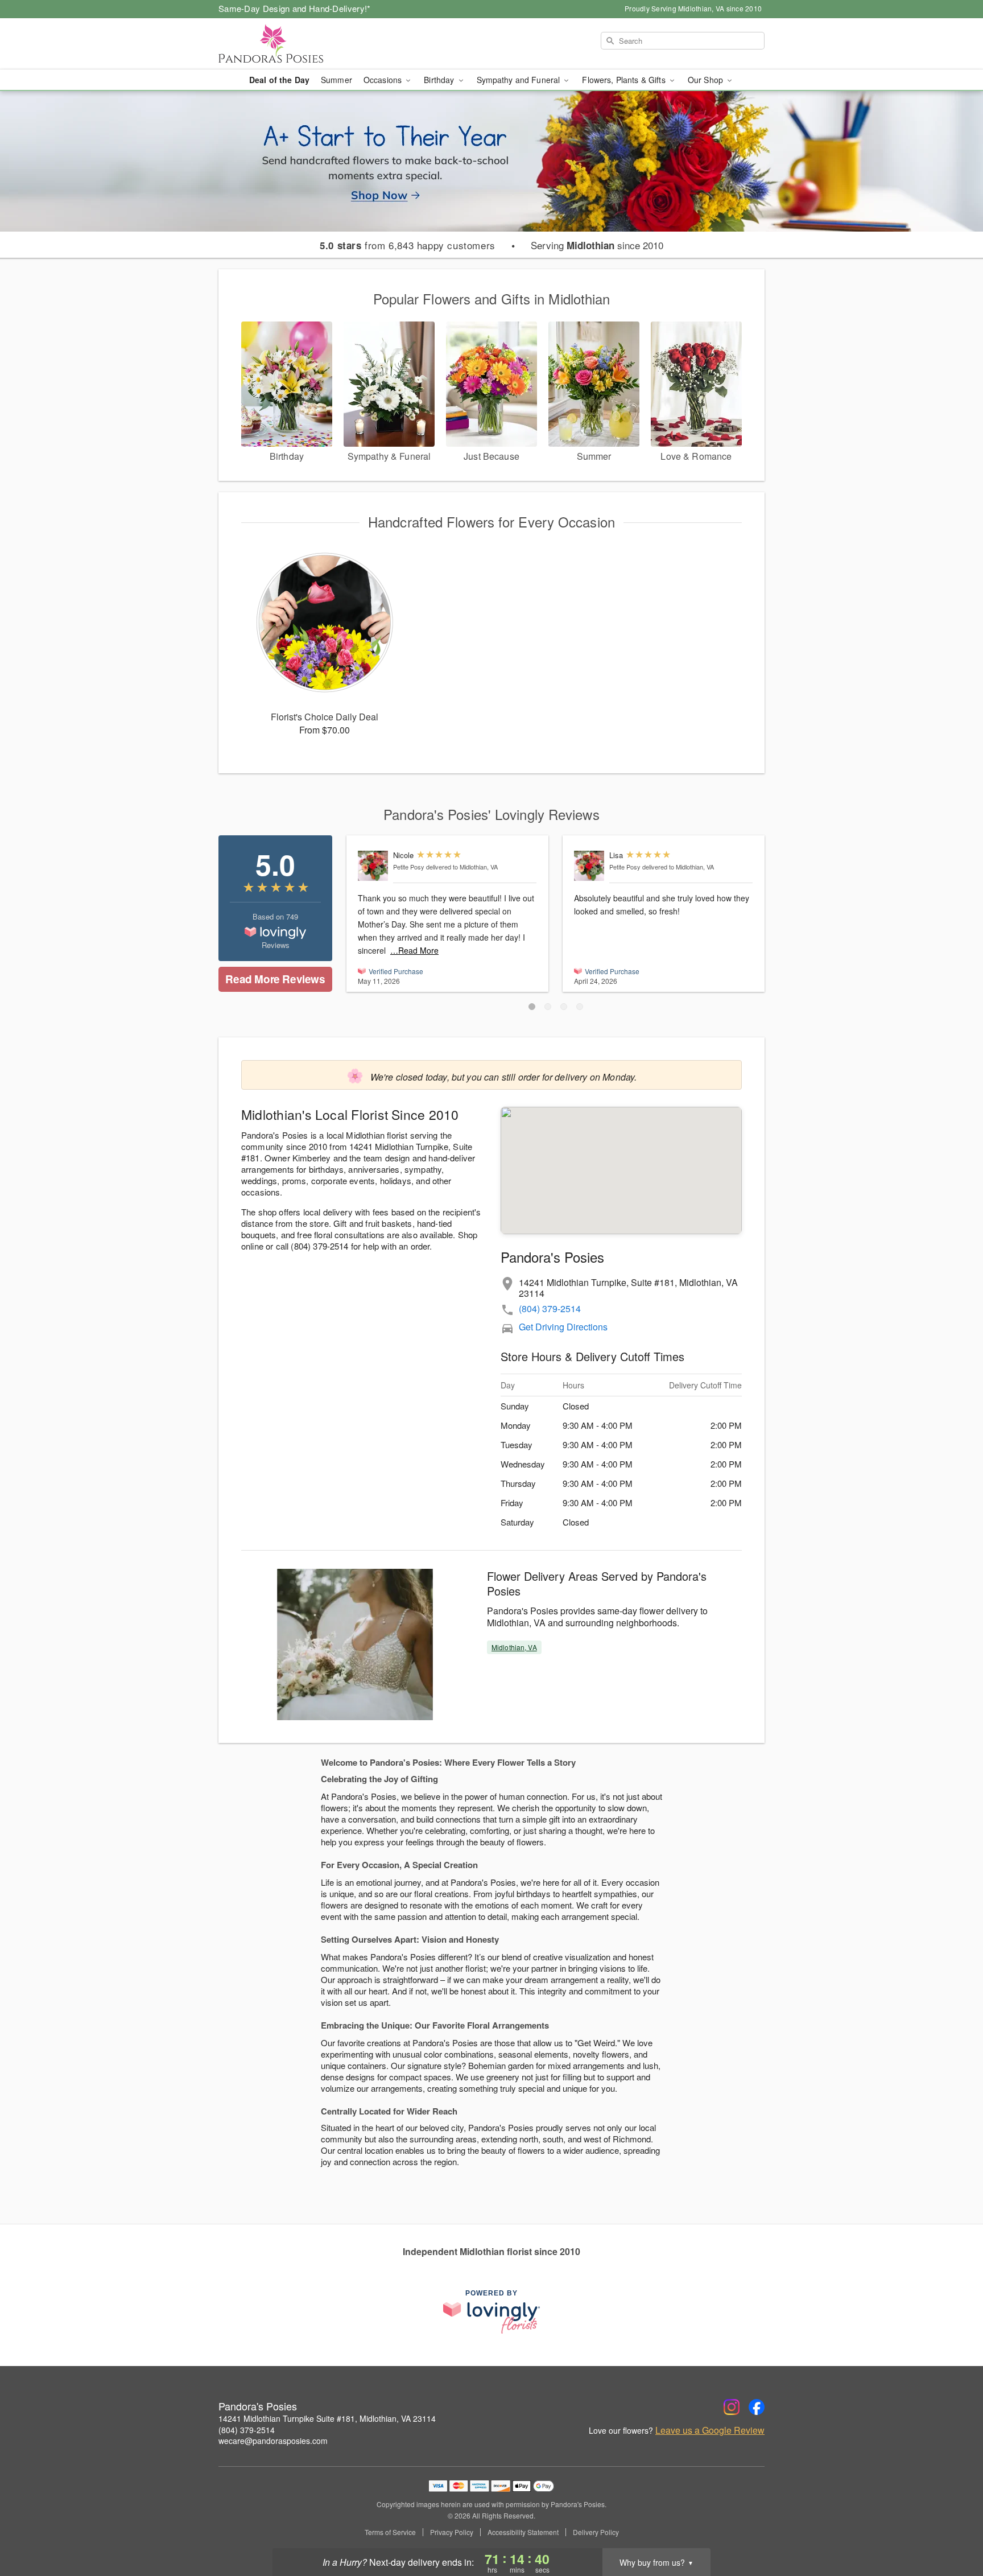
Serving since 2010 (597, 245)
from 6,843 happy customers (408, 245)
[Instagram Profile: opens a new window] (732, 2407)
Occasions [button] (384, 80)
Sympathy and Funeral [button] (520, 80)
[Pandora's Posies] (300, 44)
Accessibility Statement (523, 2532)
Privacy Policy (452, 2532)
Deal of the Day (279, 80)
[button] (532, 1007)
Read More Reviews (275, 979)
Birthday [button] (440, 80)
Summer (336, 80)
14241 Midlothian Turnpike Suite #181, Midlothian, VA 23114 (327, 2418)
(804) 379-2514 (550, 1308)
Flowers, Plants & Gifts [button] (625, 80)
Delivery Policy (596, 2532)
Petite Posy (409, 867)
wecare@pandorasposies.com (273, 2441)
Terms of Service (390, 2532)
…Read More (414, 950)
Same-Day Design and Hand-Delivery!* (295, 8)
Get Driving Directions (563, 1327)
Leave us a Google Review (710, 2430)
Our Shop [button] (707, 80)
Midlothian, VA (514, 1647)
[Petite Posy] (373, 866)
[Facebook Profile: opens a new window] (757, 2407)
